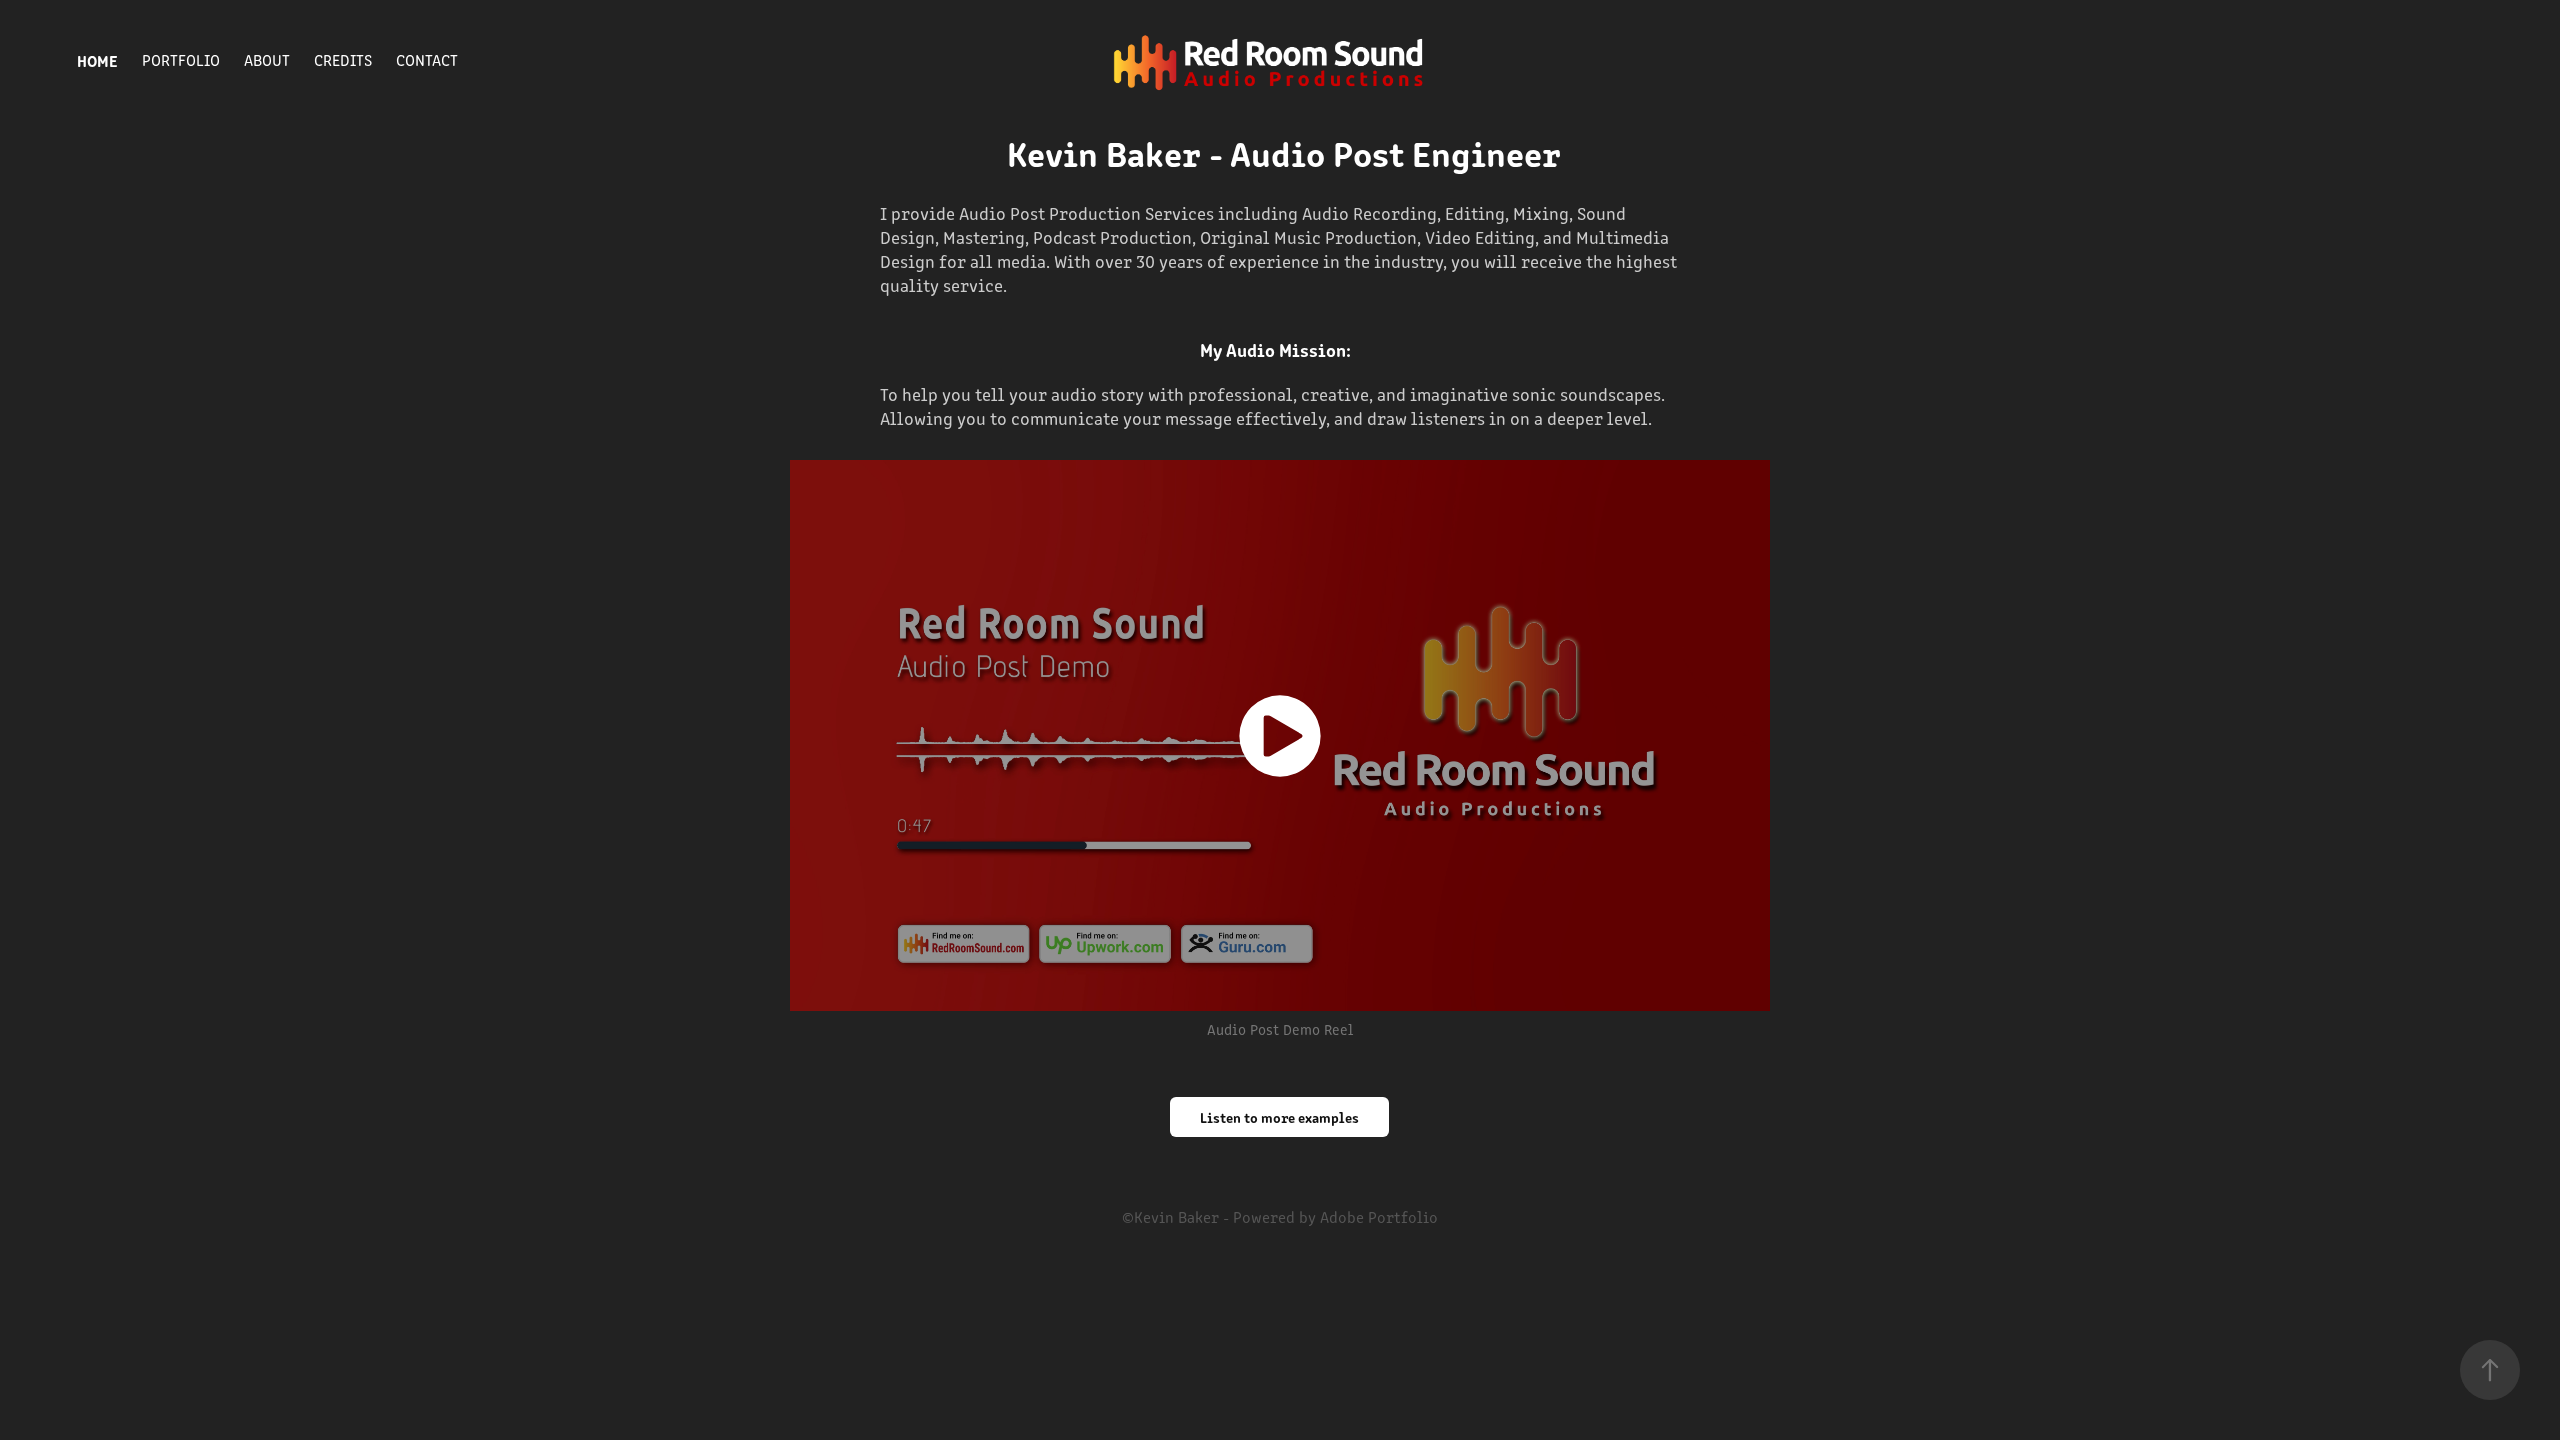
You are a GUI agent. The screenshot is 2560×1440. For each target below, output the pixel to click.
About (267, 59)
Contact (427, 59)
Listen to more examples (1279, 1117)
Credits (343, 59)
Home (97, 60)
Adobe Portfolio (1379, 1216)
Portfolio (181, 59)
